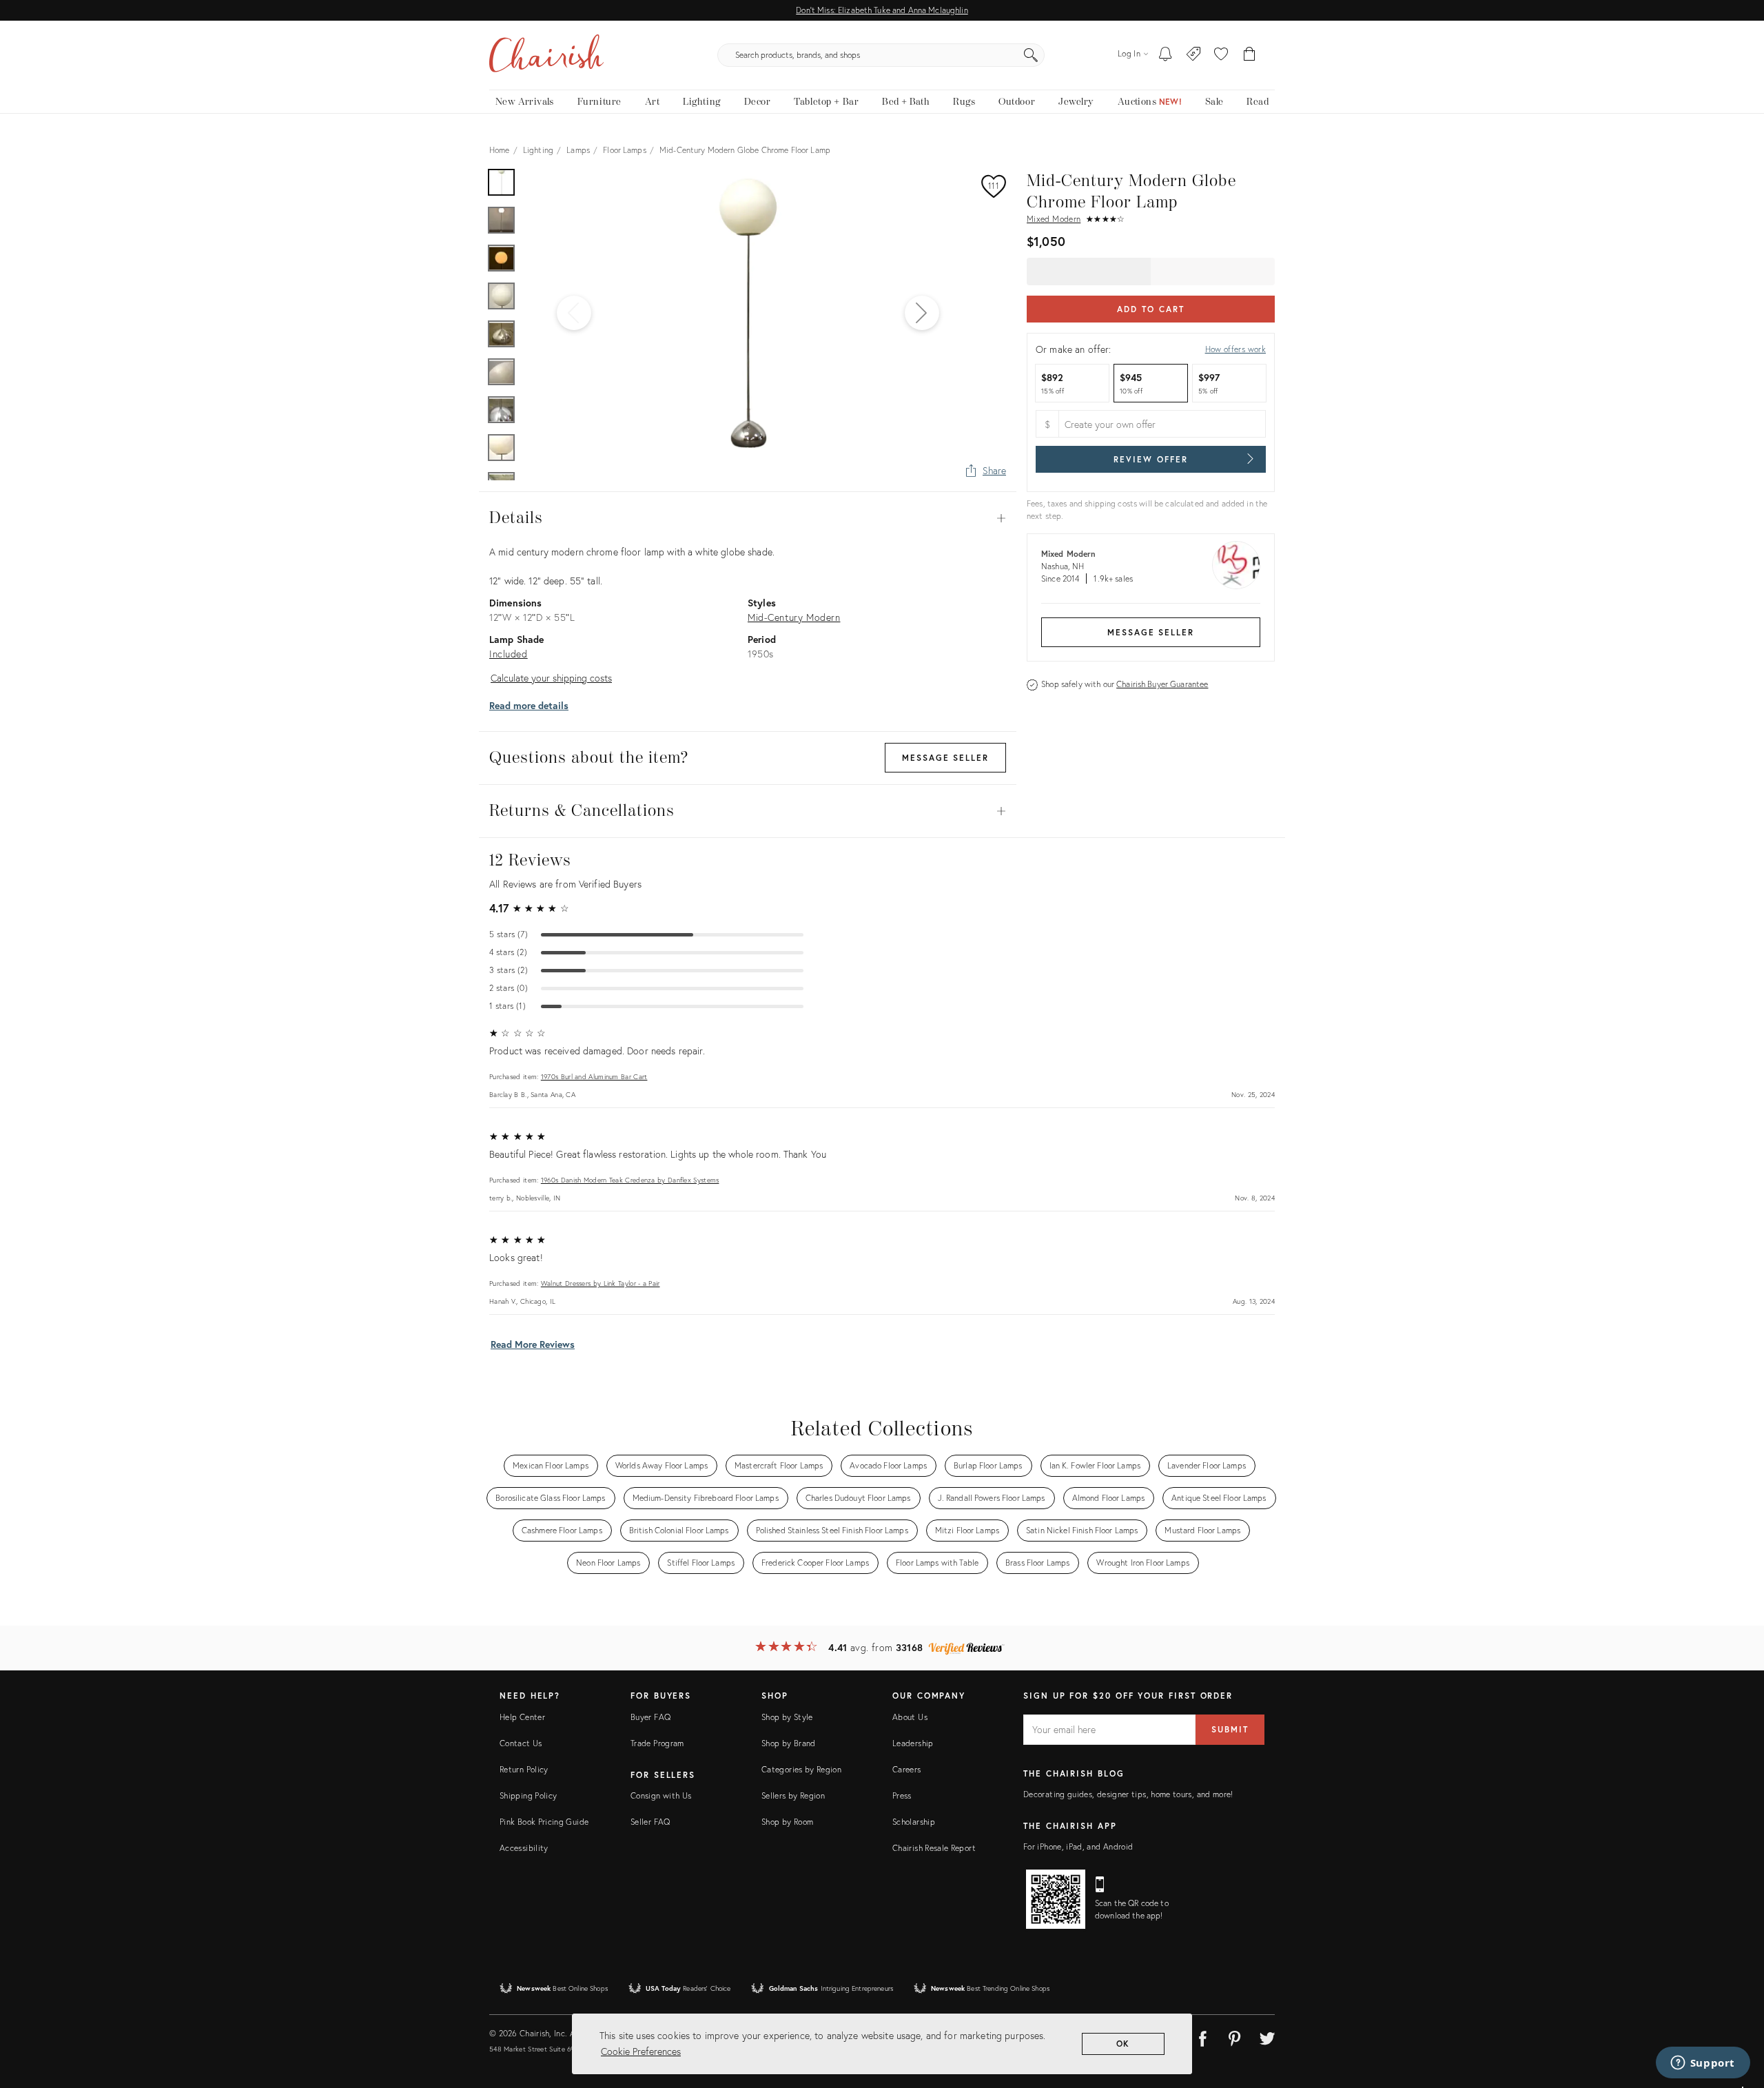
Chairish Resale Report (934, 1848)
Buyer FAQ (650, 1717)
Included (509, 654)
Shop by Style (787, 1717)
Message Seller (1151, 632)
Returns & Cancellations (748, 811)
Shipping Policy (528, 1795)
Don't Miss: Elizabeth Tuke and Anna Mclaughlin (882, 10)
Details (748, 518)
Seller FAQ (650, 1822)
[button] (1221, 55)
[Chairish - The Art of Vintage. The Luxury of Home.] (546, 55)
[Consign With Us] (1194, 55)
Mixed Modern (1054, 219)
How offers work (1235, 349)
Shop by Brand (789, 1743)
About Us (910, 1717)
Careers (907, 1769)
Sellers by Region (793, 1795)
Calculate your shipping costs (551, 678)
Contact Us (521, 1743)
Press (902, 1795)
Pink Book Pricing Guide (544, 1822)
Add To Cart (1150, 309)
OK (1124, 2044)
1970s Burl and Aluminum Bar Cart (594, 1077)
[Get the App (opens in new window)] (1056, 1899)
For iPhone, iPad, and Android (1078, 1846)
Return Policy (524, 1769)
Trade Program (657, 1743)
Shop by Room (787, 1822)
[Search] (1031, 55)
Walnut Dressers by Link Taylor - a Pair (601, 1283)
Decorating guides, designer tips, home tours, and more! (1128, 1794)
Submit (1230, 1729)
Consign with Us (661, 1795)
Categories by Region (801, 1769)
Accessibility (524, 1848)
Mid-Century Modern (794, 617)
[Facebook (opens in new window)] (1202, 2036)
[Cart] (1250, 55)
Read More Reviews (533, 1344)
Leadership (913, 1743)
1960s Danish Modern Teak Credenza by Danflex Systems (630, 1180)
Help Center (522, 1717)
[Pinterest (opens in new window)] (1235, 2036)
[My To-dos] (1166, 55)
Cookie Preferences (641, 2051)
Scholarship (914, 1822)
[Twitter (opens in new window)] (1267, 2036)
